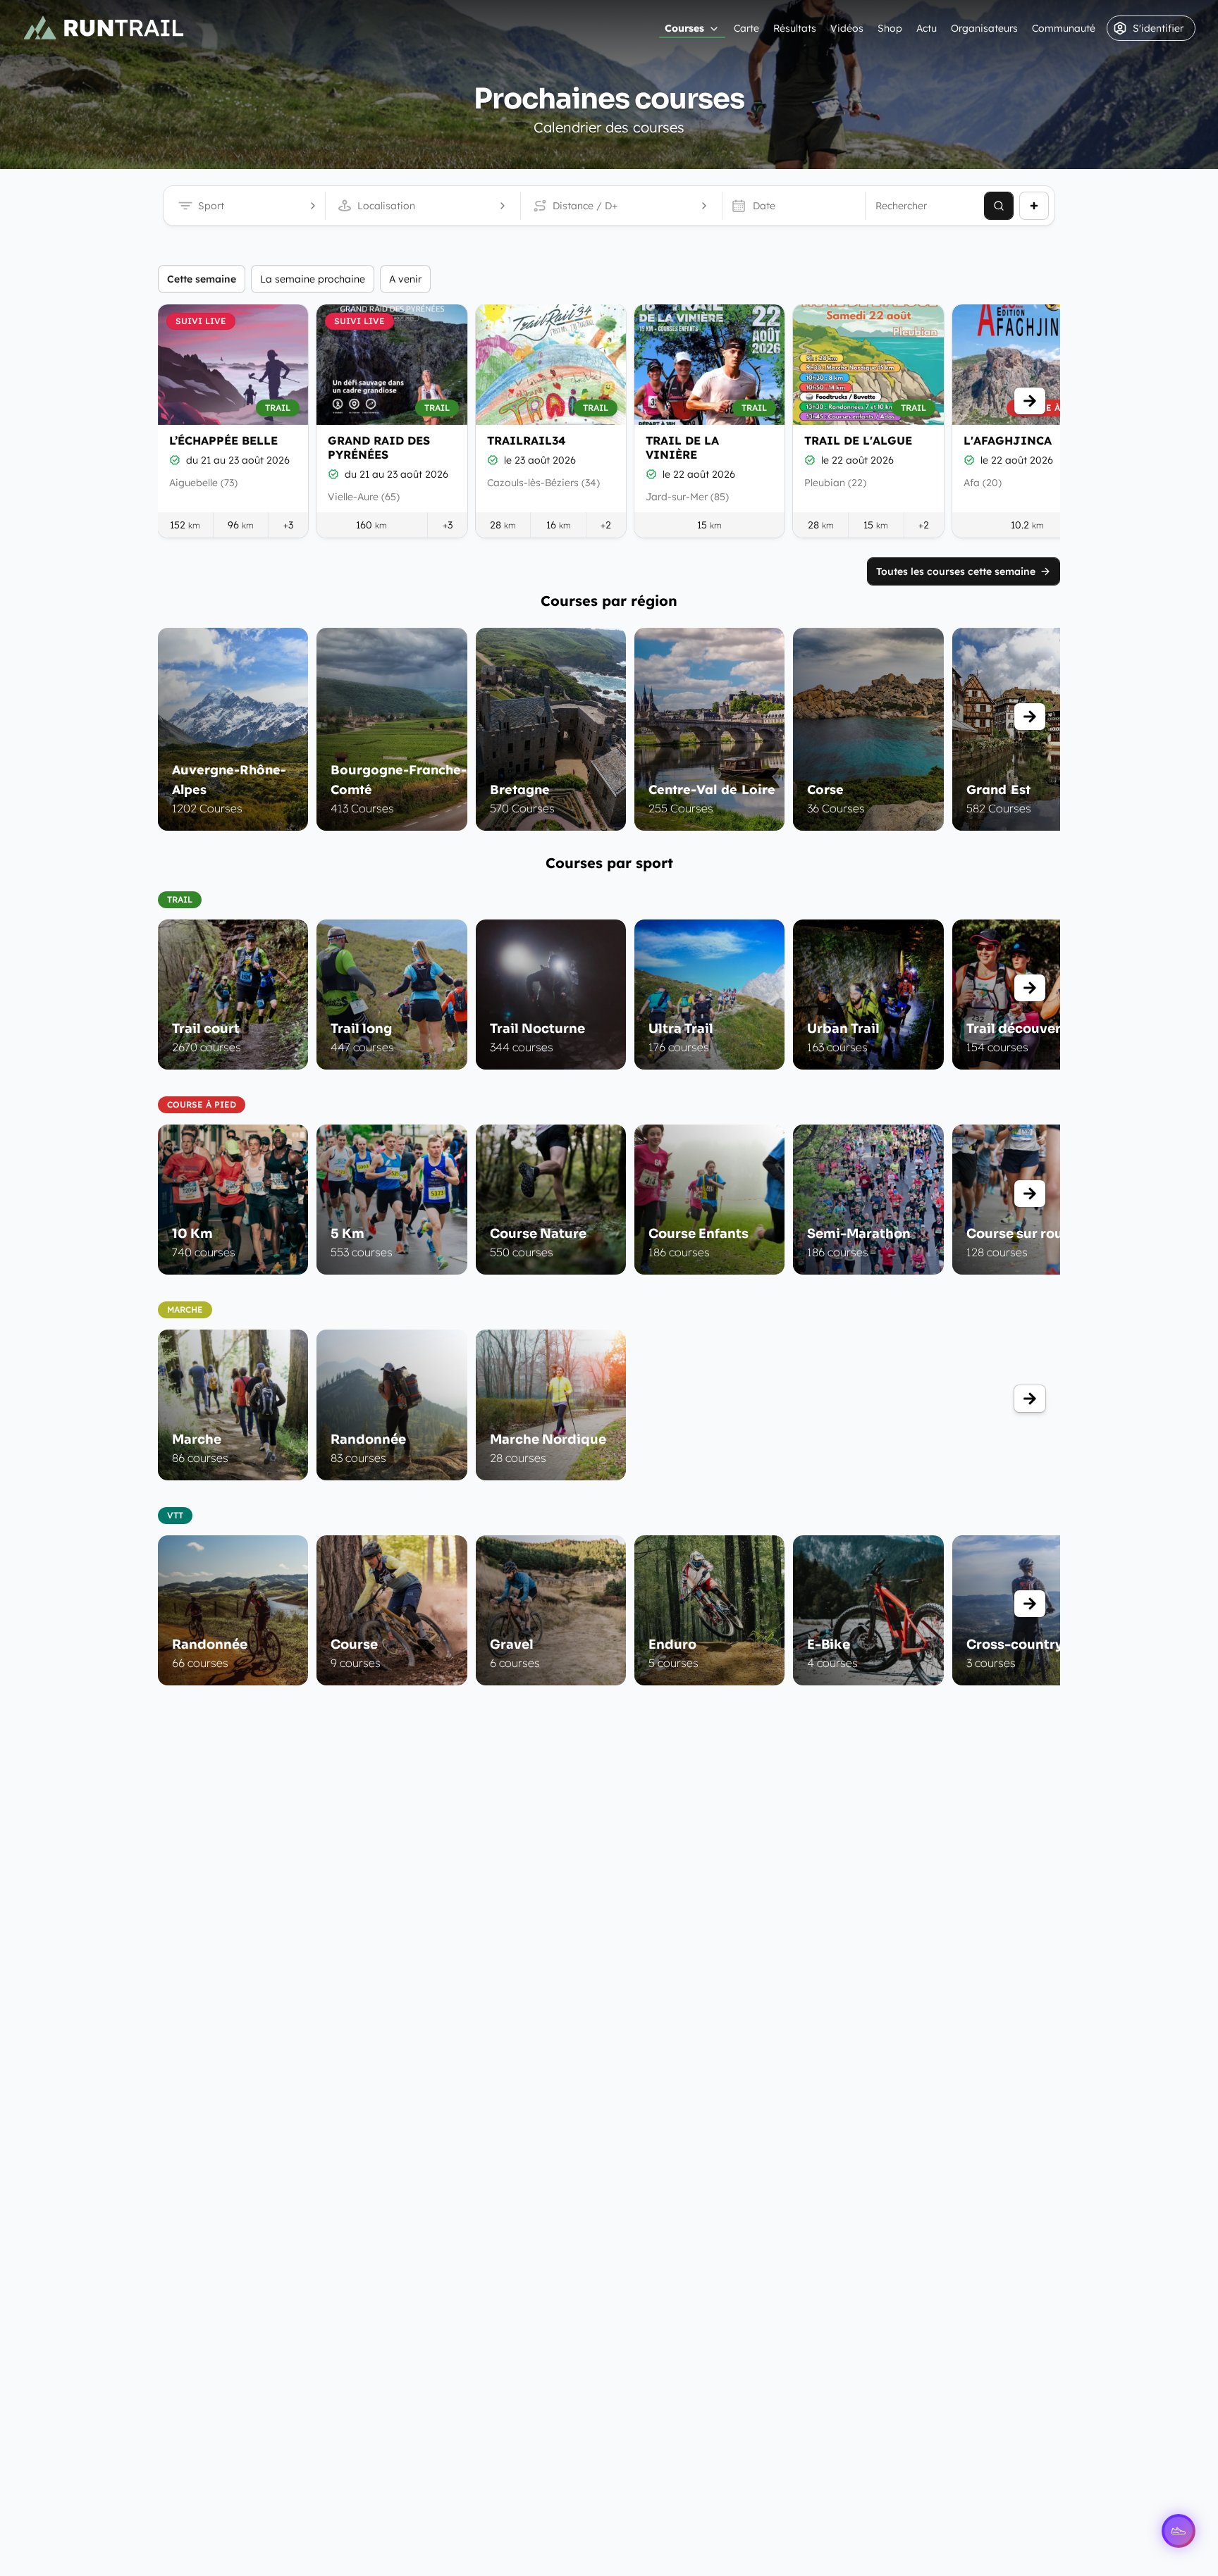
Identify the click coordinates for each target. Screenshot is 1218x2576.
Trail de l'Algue (858, 440)
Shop (890, 28)
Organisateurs (984, 28)
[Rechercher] (999, 206)
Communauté (1064, 28)
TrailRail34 (527, 440)
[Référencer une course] (1034, 206)
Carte (746, 28)
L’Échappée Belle (223, 440)
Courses (684, 28)
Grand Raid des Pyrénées (379, 447)
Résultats (795, 28)
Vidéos (847, 28)
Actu (927, 28)
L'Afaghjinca (1008, 440)
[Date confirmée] (175, 460)
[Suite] (1030, 401)
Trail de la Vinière (682, 447)
